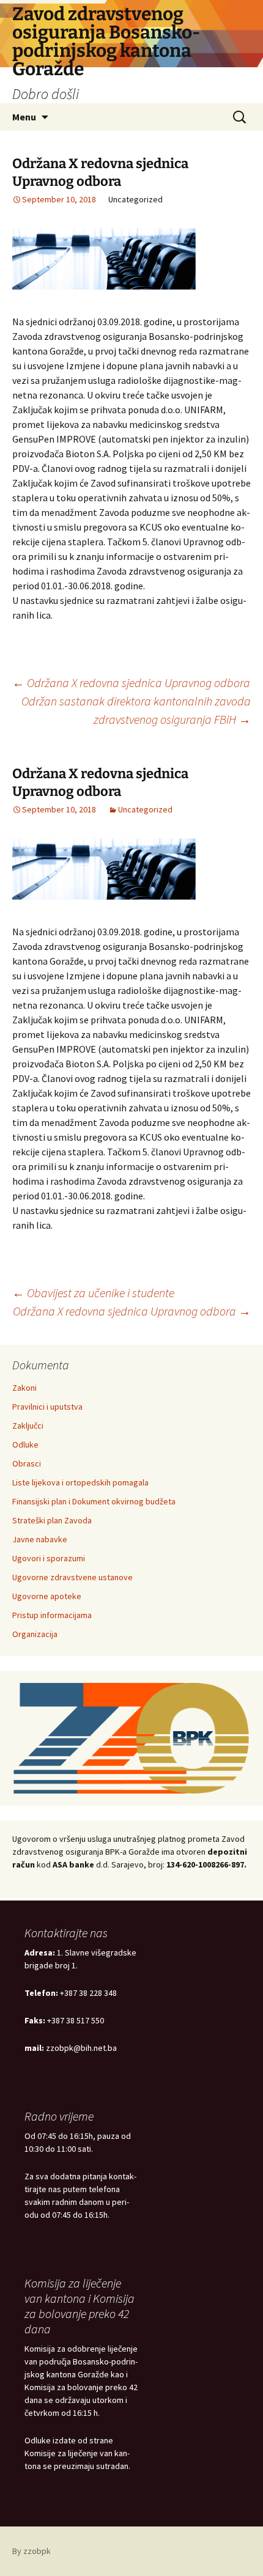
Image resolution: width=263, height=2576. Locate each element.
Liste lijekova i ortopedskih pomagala (80, 1482)
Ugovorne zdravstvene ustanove (72, 1577)
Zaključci (28, 1426)
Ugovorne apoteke (47, 1596)
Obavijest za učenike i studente (93, 1293)
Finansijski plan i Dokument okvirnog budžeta (94, 1501)
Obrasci (27, 1463)
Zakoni (24, 1388)
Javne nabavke (40, 1539)
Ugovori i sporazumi (49, 1558)
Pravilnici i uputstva (47, 1407)
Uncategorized (145, 809)
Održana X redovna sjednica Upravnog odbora (131, 683)
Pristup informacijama (52, 1615)
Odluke (25, 1444)
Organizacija (35, 1634)
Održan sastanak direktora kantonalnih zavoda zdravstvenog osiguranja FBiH (136, 710)
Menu (24, 117)
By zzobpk (31, 2551)
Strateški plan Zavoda (52, 1520)
